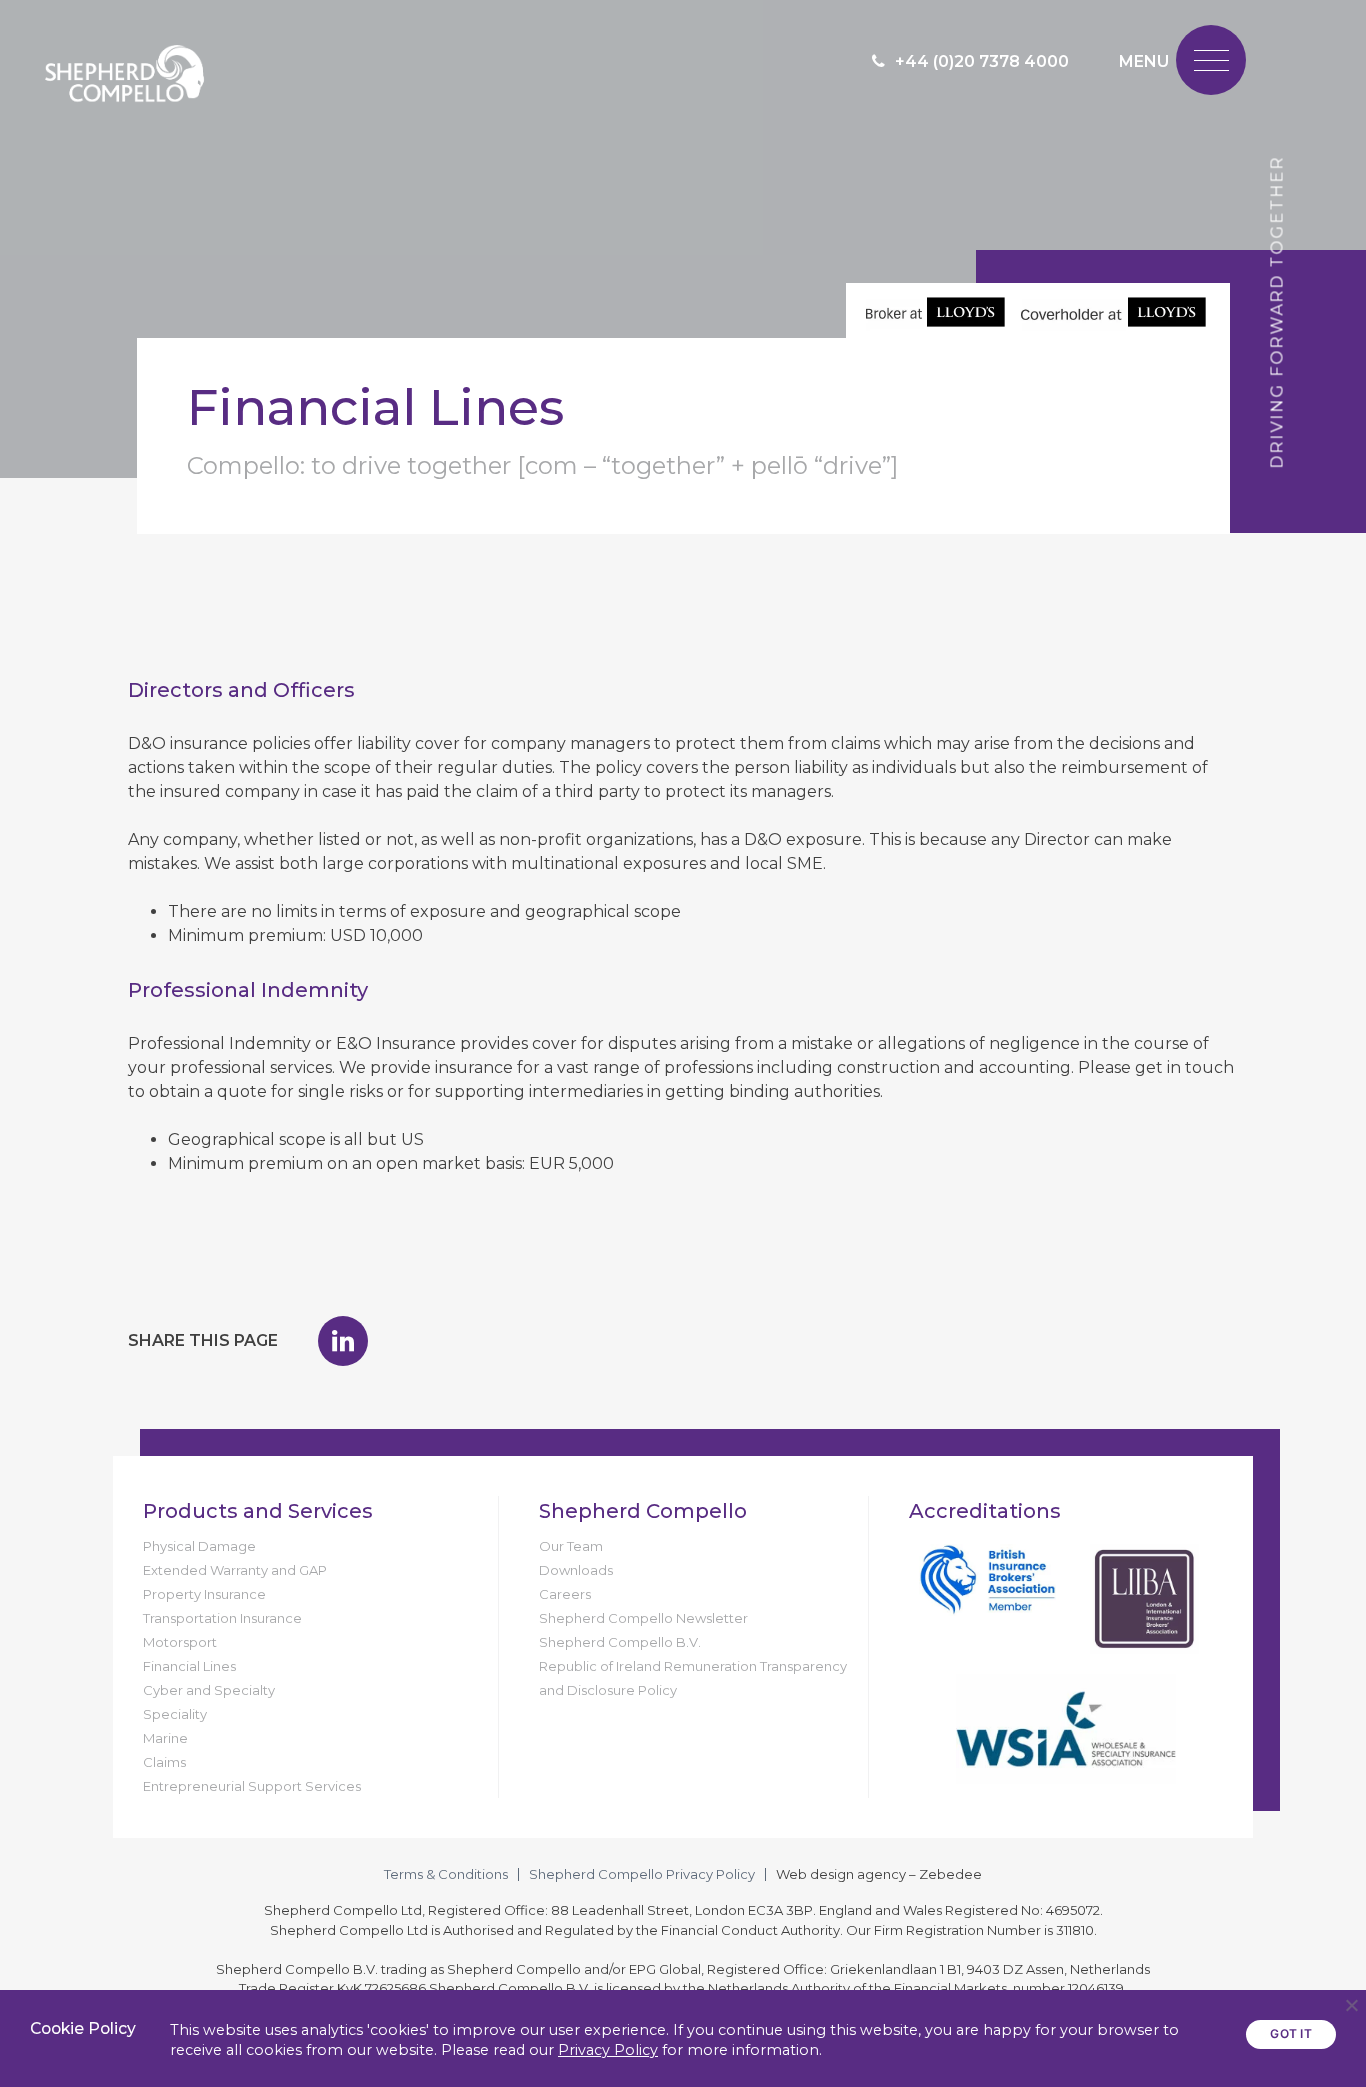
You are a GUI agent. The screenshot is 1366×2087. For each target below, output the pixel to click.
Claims (164, 1762)
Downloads (576, 1570)
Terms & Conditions (446, 1874)
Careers (565, 1594)
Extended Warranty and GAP (235, 1570)
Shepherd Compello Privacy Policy (642, 1874)
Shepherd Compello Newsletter (643, 1618)
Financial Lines (189, 1666)
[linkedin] (343, 1341)
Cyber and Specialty (209, 1690)
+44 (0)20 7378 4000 (982, 61)
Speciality (175, 1714)
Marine (165, 1738)
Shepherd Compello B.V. (620, 1642)
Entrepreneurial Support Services (252, 1786)
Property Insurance (204, 1594)
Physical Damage (199, 1546)
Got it (1291, 2033)
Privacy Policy (608, 2050)
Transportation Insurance (222, 1618)
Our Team (571, 1546)
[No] (1351, 2005)
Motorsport (180, 1642)
